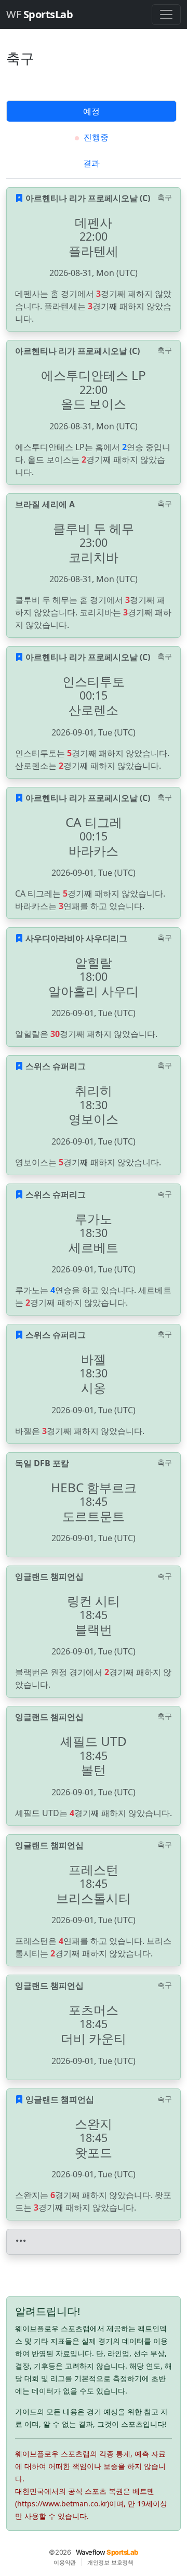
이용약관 (65, 2562)
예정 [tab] (91, 111)
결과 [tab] (91, 163)
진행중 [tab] (95, 137)
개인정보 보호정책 (110, 2562)
